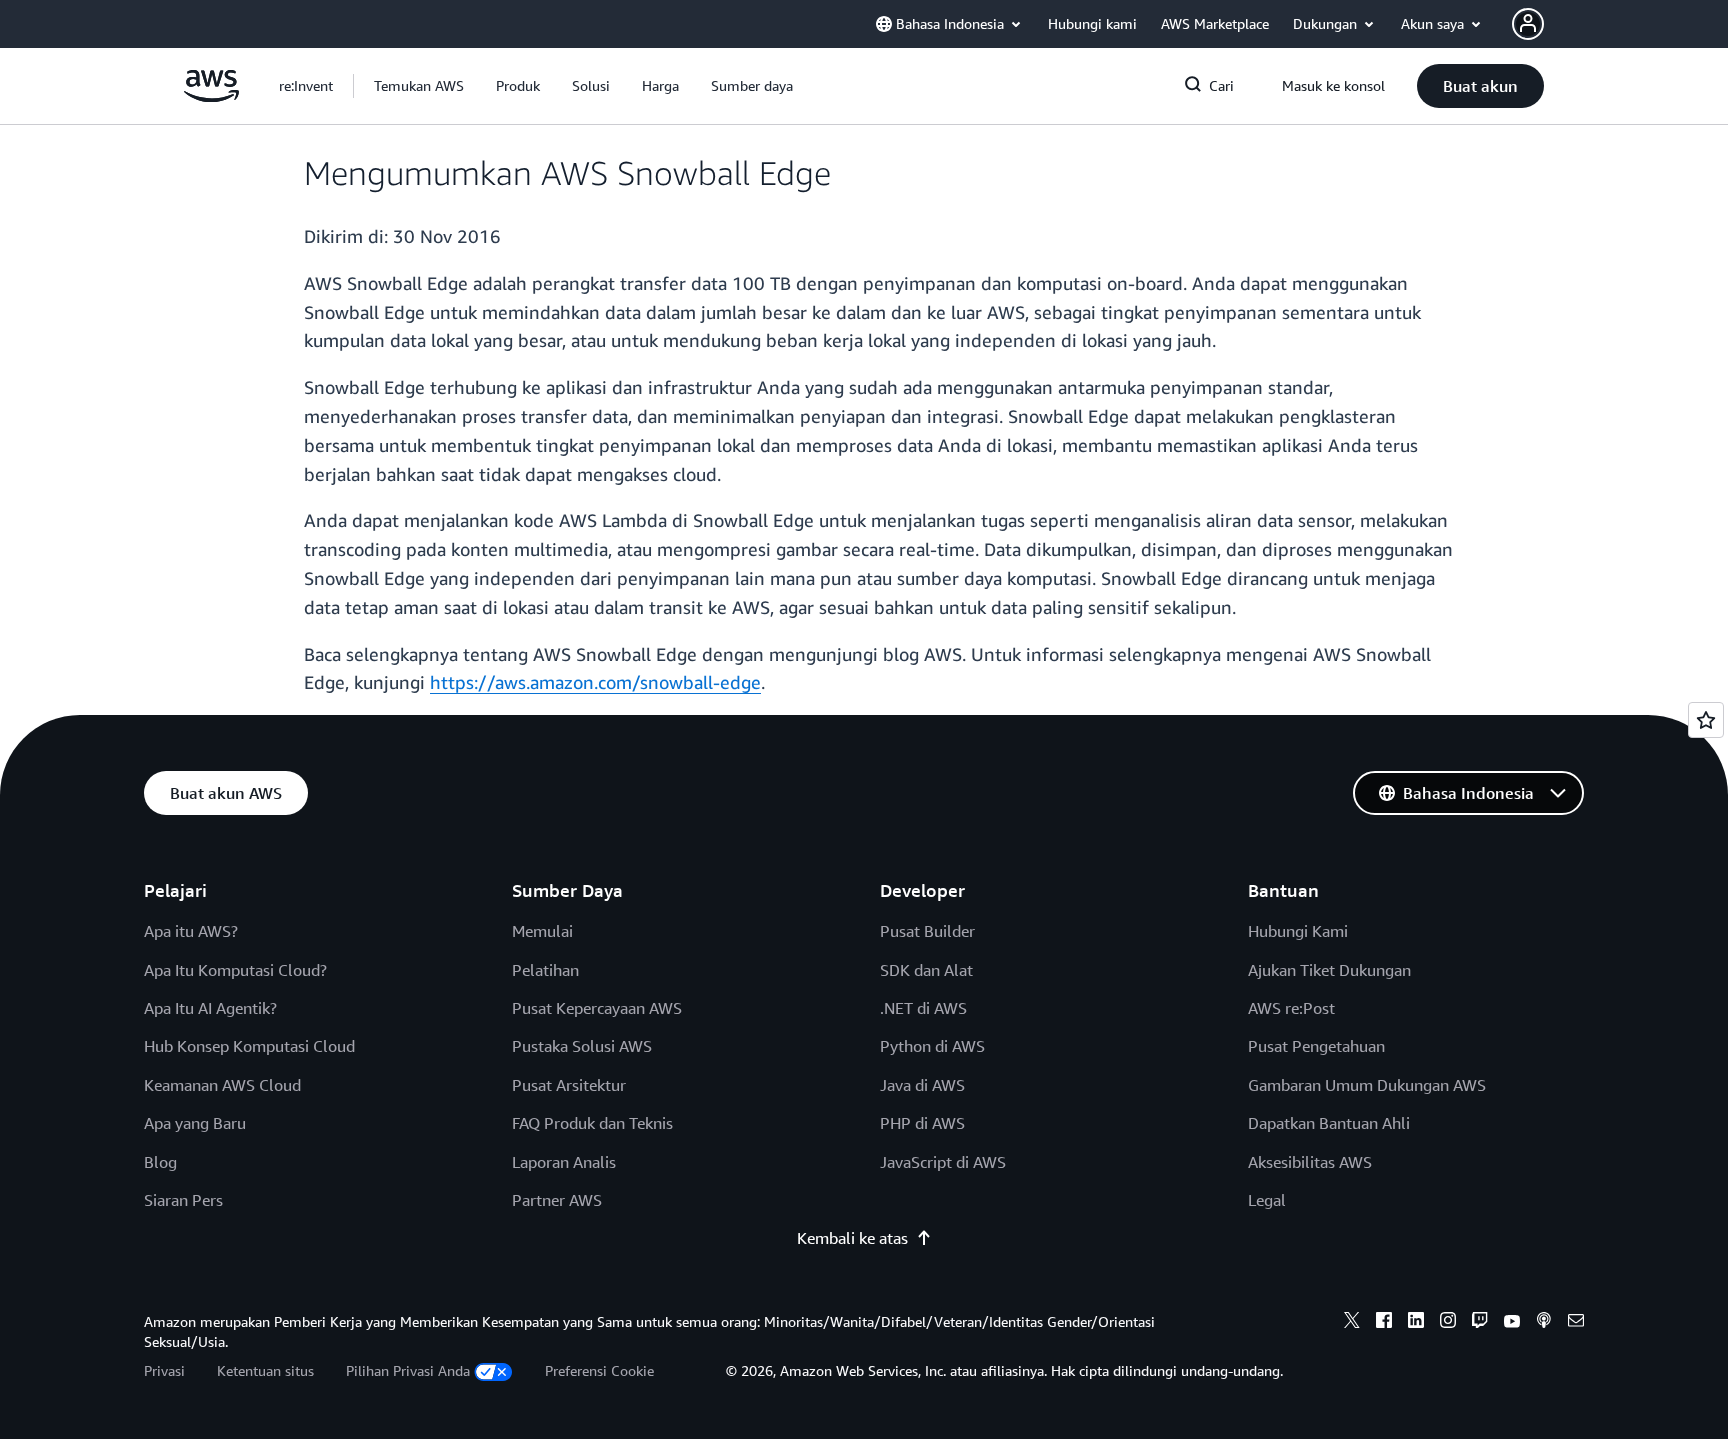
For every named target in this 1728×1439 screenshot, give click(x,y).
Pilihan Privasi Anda (408, 1370)
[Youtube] (1512, 1323)
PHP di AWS (922, 1123)
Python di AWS (932, 1046)
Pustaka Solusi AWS (582, 1046)
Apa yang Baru (195, 1123)
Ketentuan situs (265, 1370)
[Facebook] (1384, 1323)
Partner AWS (557, 1200)
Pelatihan (545, 970)
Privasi (164, 1370)
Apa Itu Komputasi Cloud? (235, 970)
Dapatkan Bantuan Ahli (1329, 1123)
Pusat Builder (927, 931)
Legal (1267, 1200)
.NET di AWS (923, 1008)
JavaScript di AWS (943, 1162)
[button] (419, 86)
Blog (160, 1162)
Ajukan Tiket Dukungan (1329, 970)
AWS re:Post (1291, 1008)
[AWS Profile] (1528, 24)
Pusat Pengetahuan (1316, 1046)
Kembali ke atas (852, 1238)
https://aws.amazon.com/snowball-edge (595, 682)
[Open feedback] (1706, 720)
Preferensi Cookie (599, 1370)
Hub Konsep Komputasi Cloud (249, 1046)
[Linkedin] (1416, 1323)
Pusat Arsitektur (569, 1085)
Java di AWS (922, 1085)
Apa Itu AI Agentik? (210, 1008)
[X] (1352, 1323)
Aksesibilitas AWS (1310, 1162)
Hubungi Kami (1298, 931)
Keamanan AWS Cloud (222, 1085)
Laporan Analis (564, 1162)
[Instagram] (1448, 1323)
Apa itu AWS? (191, 931)
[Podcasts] (1544, 1323)
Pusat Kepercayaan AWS (597, 1008)
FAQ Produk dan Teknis (592, 1123)
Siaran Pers (183, 1200)
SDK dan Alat (926, 970)
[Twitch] (1480, 1323)
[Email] (1576, 1323)
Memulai (542, 931)
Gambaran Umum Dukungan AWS (1367, 1085)
